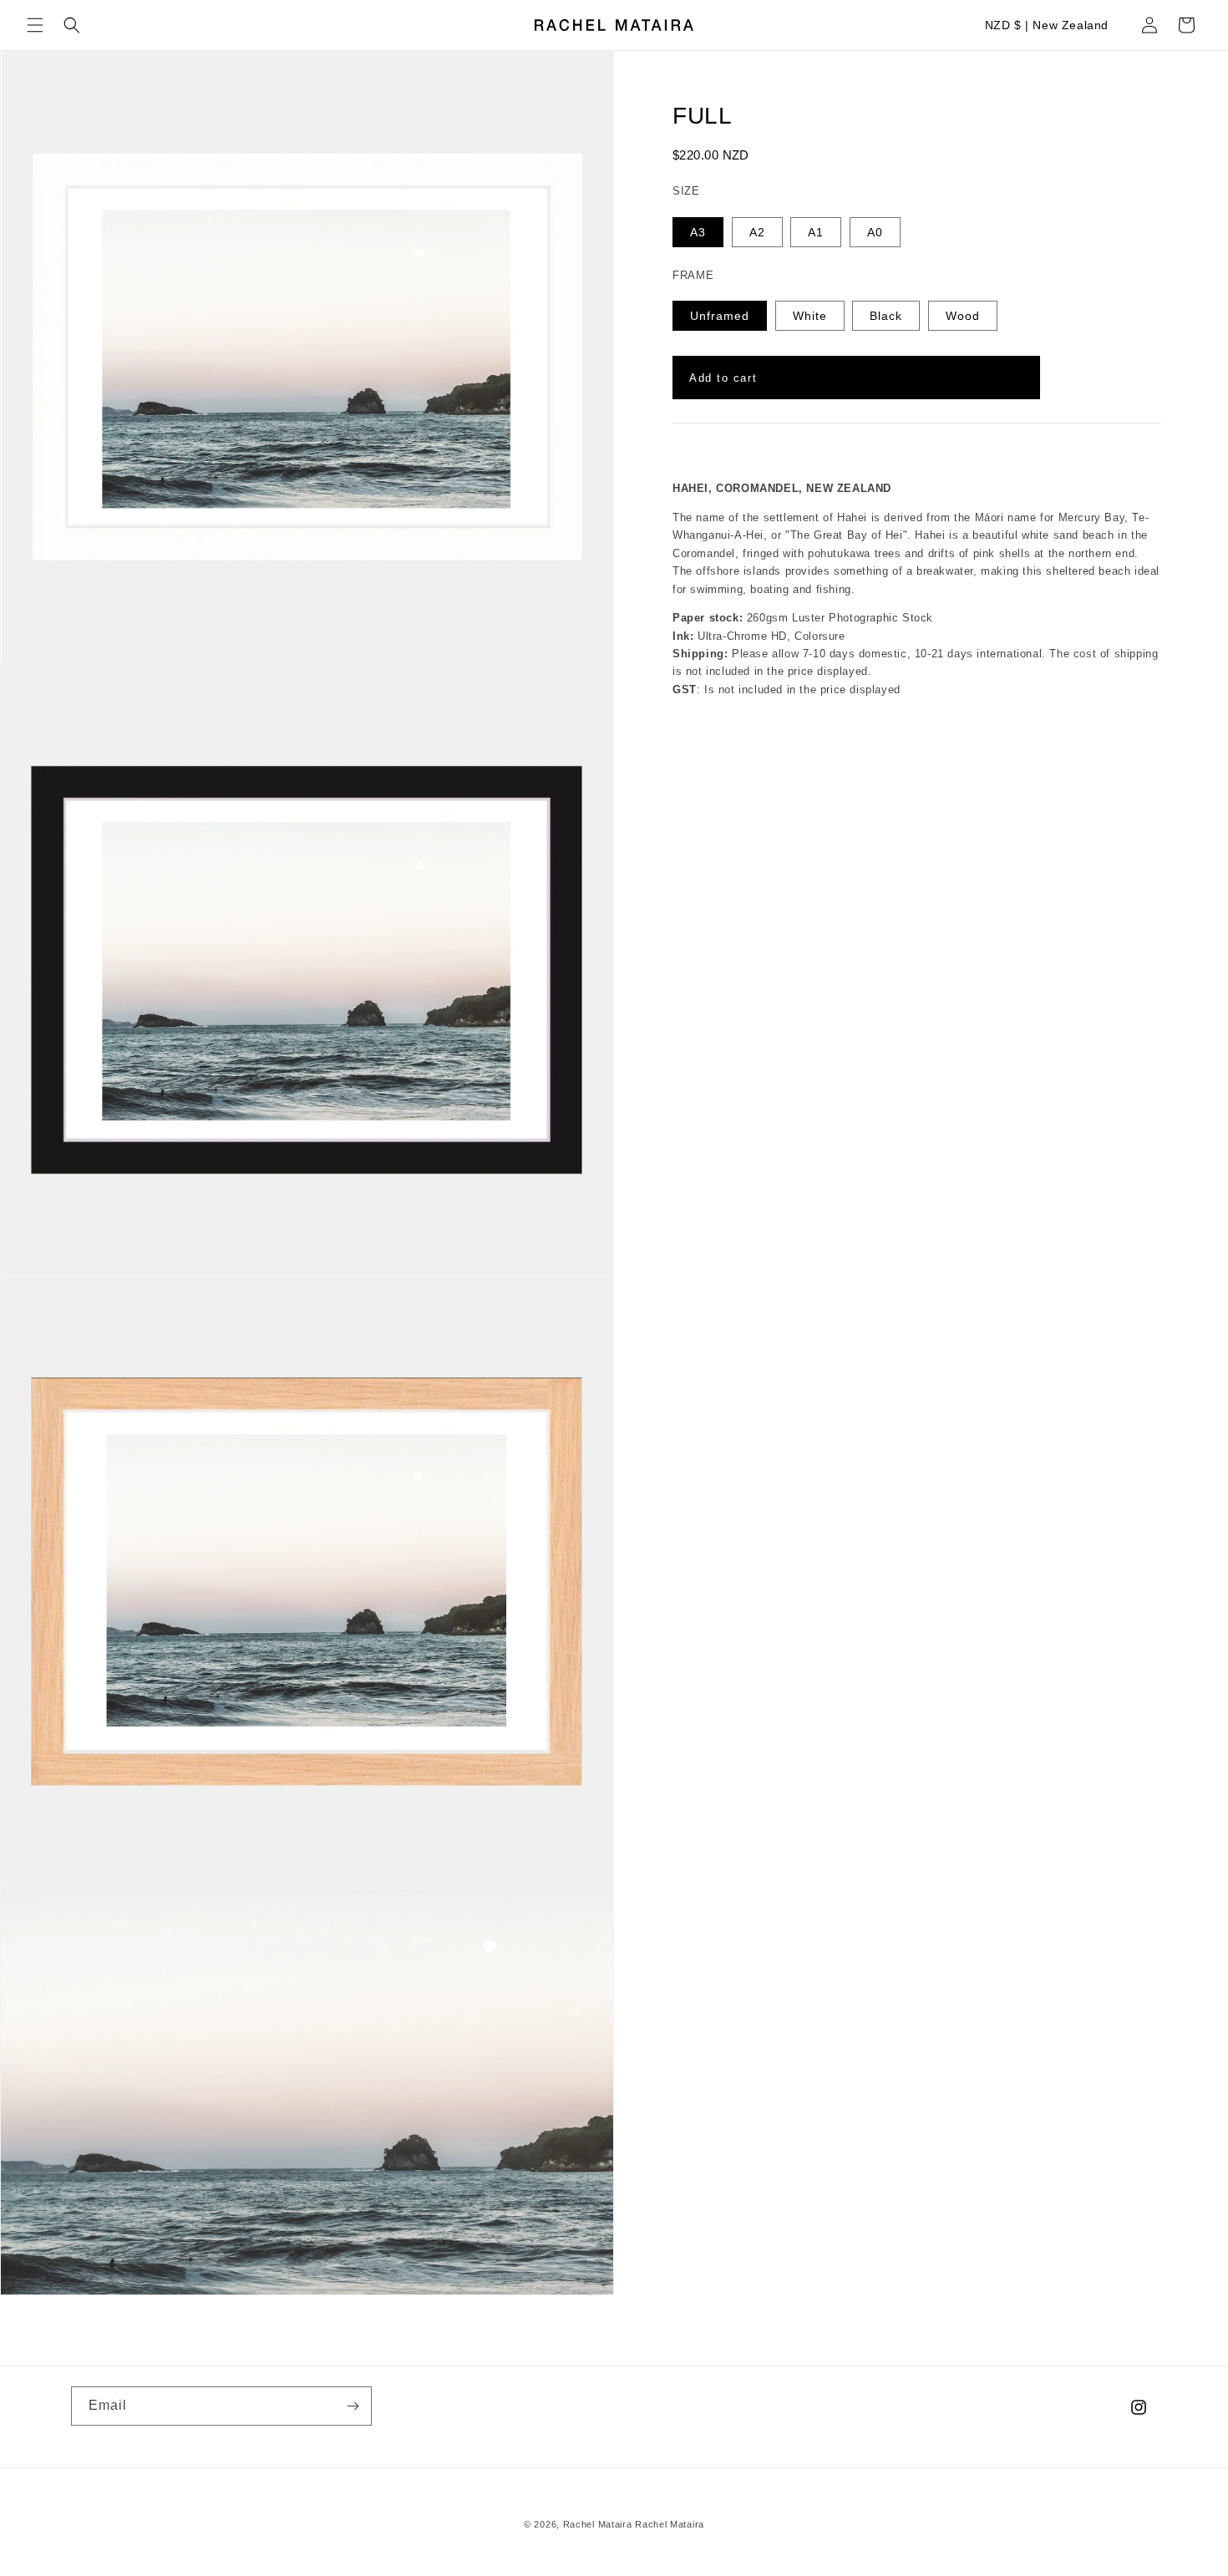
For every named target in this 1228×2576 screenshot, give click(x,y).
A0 (875, 232)
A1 (816, 232)
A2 (757, 232)
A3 (698, 232)
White (810, 316)
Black (886, 316)
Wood (963, 316)
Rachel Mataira (598, 2524)
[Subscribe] (353, 2406)
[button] (35, 25)
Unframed (720, 316)
